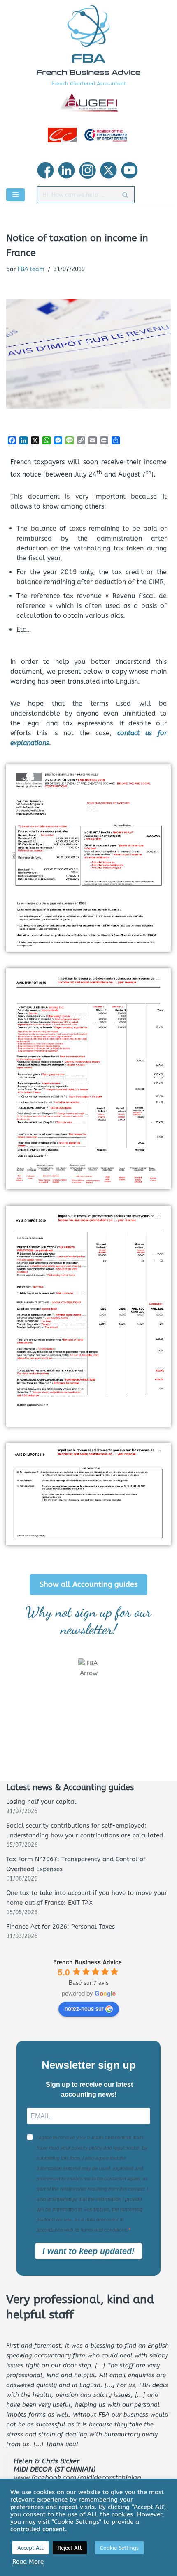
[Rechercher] (125, 195)
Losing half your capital (41, 1802)
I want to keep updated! (88, 2251)
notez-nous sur (84, 2008)
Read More (28, 2562)
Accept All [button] (30, 2548)
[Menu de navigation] (15, 195)
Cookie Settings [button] (119, 2548)
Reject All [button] (70, 2548)
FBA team (31, 269)
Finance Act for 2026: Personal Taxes (61, 1927)
